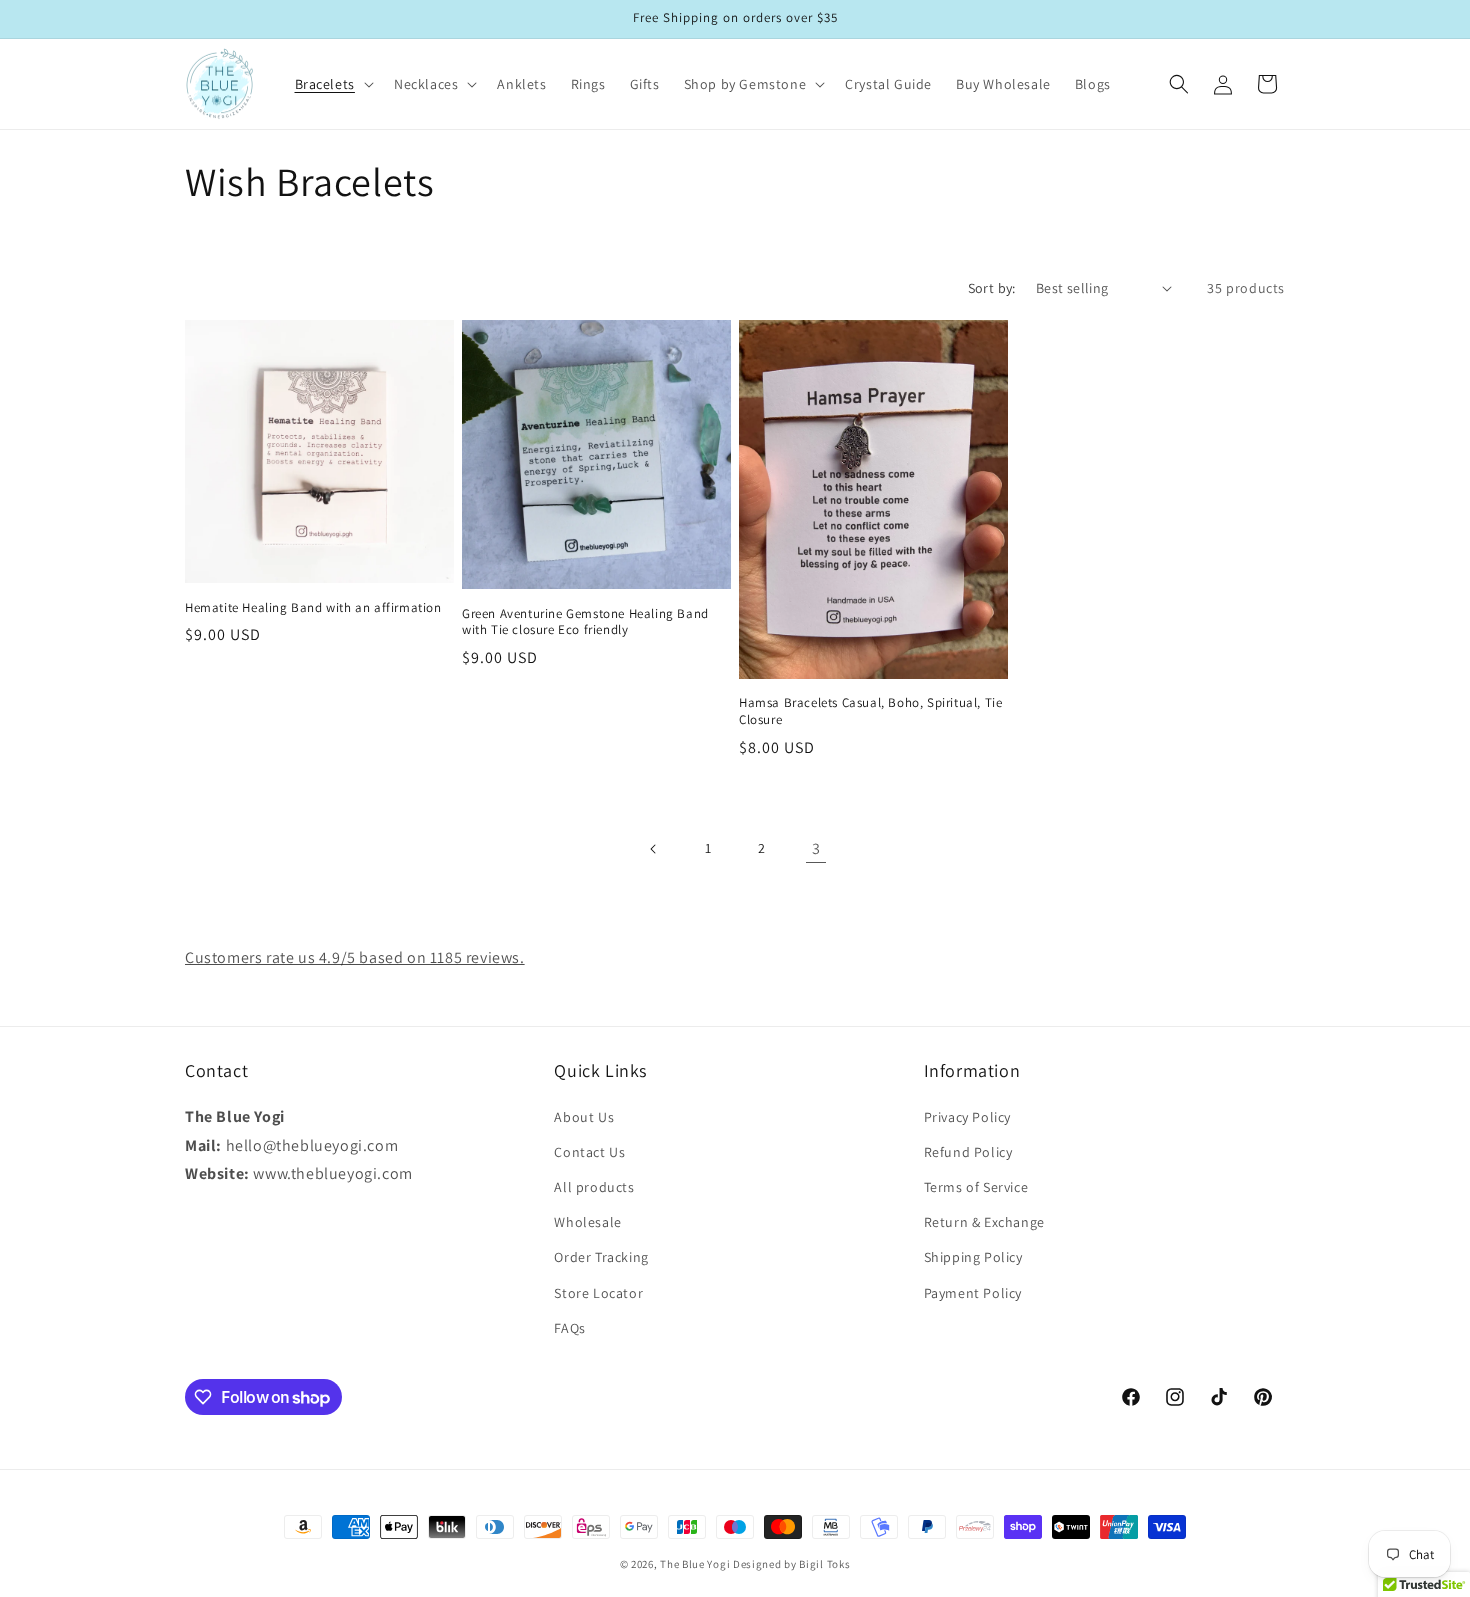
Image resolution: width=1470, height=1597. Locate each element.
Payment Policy (973, 1292)
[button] (332, 84)
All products (594, 1186)
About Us (584, 1116)
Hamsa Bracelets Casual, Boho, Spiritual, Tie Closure (870, 711)
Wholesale (587, 1221)
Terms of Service (976, 1186)
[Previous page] (654, 849)
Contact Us (589, 1151)
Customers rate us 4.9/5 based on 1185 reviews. (355, 957)
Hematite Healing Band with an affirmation (313, 608)
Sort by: (992, 288)
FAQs (569, 1327)
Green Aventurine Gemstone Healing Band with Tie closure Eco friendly (585, 622)
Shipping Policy (973, 1257)
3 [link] (816, 848)
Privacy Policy (967, 1116)
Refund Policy (968, 1151)
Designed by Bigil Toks (791, 1564)
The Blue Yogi (695, 1564)
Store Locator (598, 1292)
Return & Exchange (984, 1221)
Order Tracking (601, 1257)
